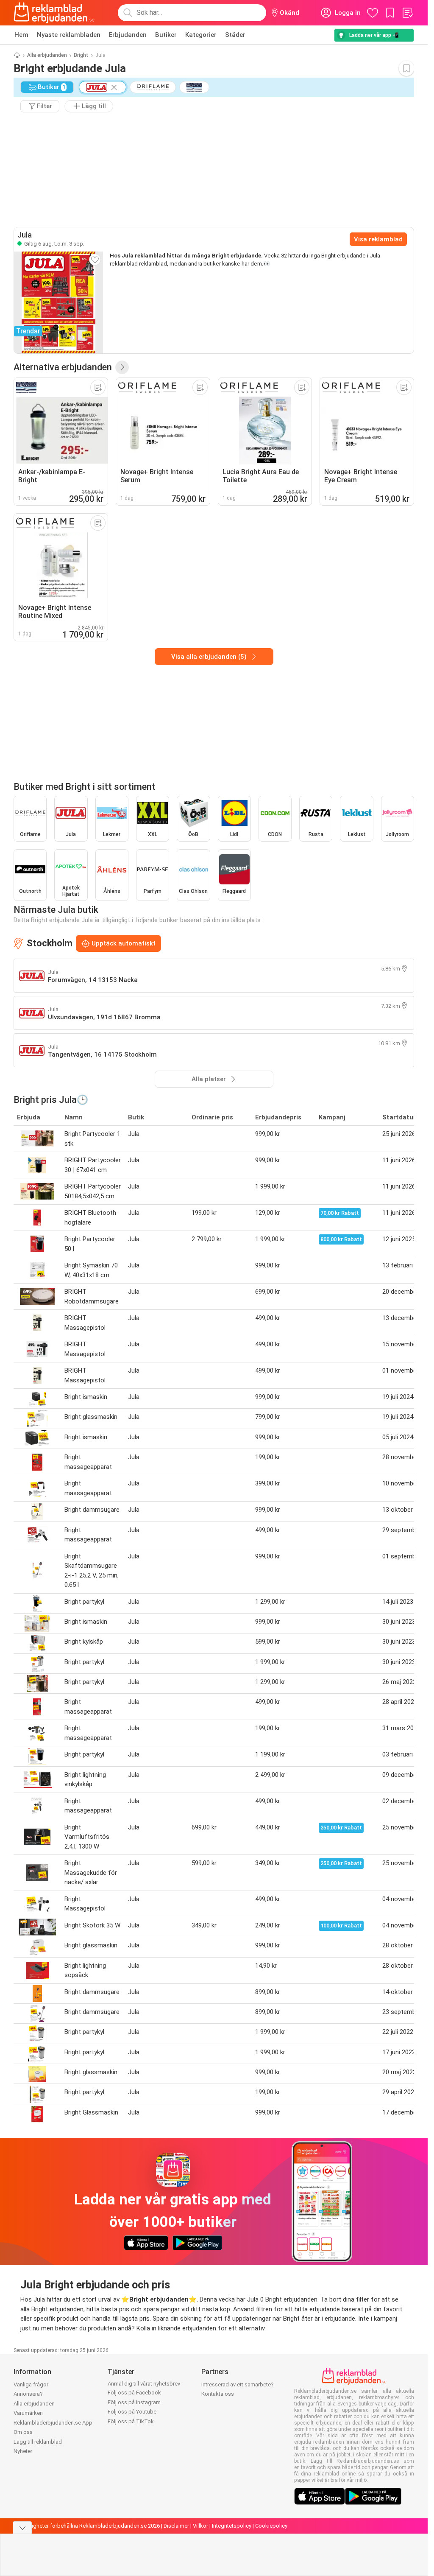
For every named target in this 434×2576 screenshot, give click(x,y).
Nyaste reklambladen (69, 35)
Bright (81, 55)
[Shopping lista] (407, 13)
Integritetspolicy (232, 2526)
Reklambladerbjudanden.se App (53, 2423)
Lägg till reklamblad (38, 2442)
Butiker (166, 35)
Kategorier (201, 35)
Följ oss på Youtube (132, 2412)
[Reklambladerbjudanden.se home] (54, 13)
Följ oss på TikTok (131, 2421)
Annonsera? (28, 2394)
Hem (21, 35)
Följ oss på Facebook (134, 2393)
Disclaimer (176, 2526)
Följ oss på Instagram (134, 2402)
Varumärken (28, 2413)
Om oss (23, 2432)
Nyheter (23, 2451)
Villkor (200, 2526)
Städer (235, 35)
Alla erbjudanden (47, 55)
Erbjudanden (128, 35)
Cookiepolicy (271, 2526)
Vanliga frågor (31, 2384)
